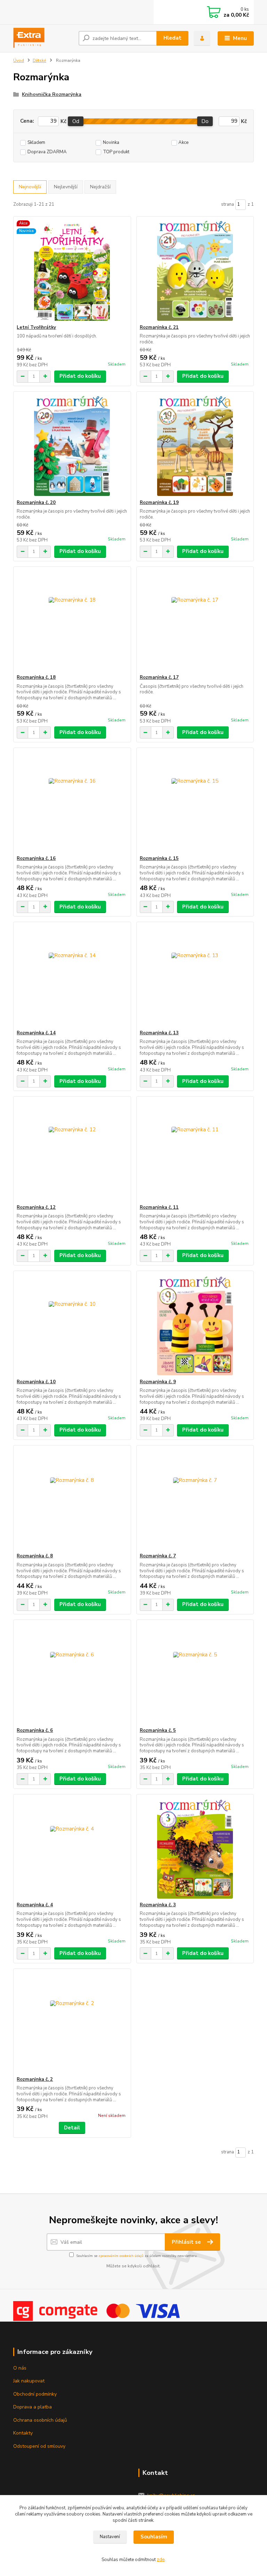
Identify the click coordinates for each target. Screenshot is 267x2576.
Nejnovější (30, 187)
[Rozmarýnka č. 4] (72, 1848)
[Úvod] (43, 38)
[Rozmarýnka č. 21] (195, 271)
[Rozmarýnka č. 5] (195, 1674)
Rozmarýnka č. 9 (158, 1382)
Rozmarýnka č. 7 (158, 1556)
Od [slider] (76, 121)
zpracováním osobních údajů (121, 2256)
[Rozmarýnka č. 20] (72, 446)
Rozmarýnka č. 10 (36, 1382)
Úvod (19, 60)
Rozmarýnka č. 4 (35, 1905)
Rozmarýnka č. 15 (159, 858)
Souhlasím (154, 2537)
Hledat (172, 38)
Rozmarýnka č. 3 (158, 1905)
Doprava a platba (33, 2407)
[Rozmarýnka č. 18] (72, 621)
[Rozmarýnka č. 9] (195, 1325)
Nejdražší (100, 187)
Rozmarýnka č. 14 (36, 1033)
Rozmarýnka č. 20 (36, 503)
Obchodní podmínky (35, 2394)
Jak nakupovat (29, 2381)
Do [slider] (205, 121)
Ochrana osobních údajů (40, 2420)
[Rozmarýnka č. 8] (72, 1499)
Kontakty (23, 2433)
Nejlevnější (66, 187)
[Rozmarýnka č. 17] (195, 621)
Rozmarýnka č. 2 (35, 2079)
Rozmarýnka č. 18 (36, 677)
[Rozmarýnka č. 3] (195, 1848)
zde (161, 2560)
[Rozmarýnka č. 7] (195, 1499)
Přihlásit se (187, 2242)
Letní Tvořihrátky (36, 327)
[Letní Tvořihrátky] (72, 271)
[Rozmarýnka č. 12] (72, 1151)
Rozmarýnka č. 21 (159, 327)
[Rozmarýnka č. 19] (195, 446)
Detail (72, 2128)
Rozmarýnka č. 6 (35, 1730)
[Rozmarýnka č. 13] (195, 976)
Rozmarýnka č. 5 (158, 1730)
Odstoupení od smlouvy (39, 2446)
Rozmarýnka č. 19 (159, 503)
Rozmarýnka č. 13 (159, 1033)
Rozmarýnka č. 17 (159, 677)
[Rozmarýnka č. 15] (195, 802)
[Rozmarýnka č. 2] (72, 2023)
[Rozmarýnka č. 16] (72, 802)
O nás (20, 2368)
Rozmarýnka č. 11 (159, 1207)
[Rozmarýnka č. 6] (72, 1674)
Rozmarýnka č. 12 (36, 1207)
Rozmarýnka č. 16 (36, 858)
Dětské (39, 60)
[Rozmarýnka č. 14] (72, 976)
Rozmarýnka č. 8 (35, 1556)
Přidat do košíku (80, 376)
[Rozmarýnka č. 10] (72, 1325)
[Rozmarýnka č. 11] (195, 1151)
